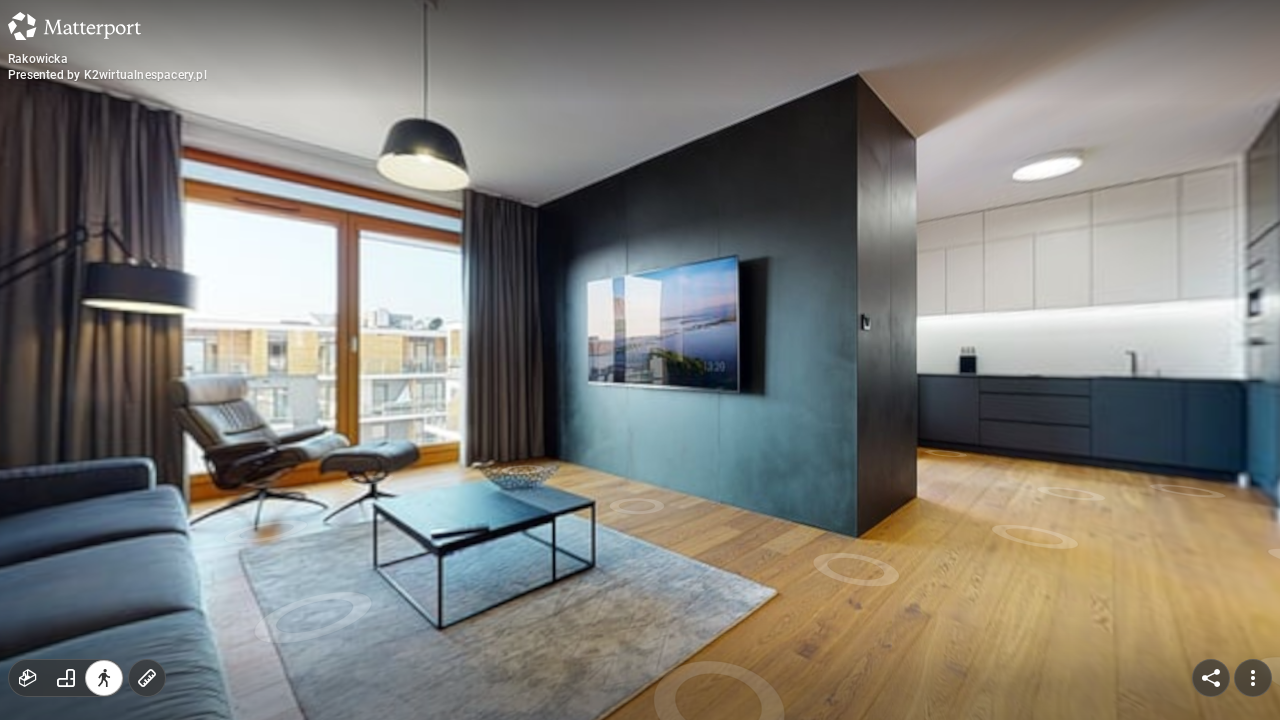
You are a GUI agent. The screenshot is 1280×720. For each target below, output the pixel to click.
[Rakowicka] (640, 360)
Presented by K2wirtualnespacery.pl (107, 75)
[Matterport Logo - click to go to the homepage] (74, 26)
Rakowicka (38, 59)
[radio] (28, 678)
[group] (66, 678)
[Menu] (1253, 678)
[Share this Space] (1211, 678)
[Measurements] (147, 678)
